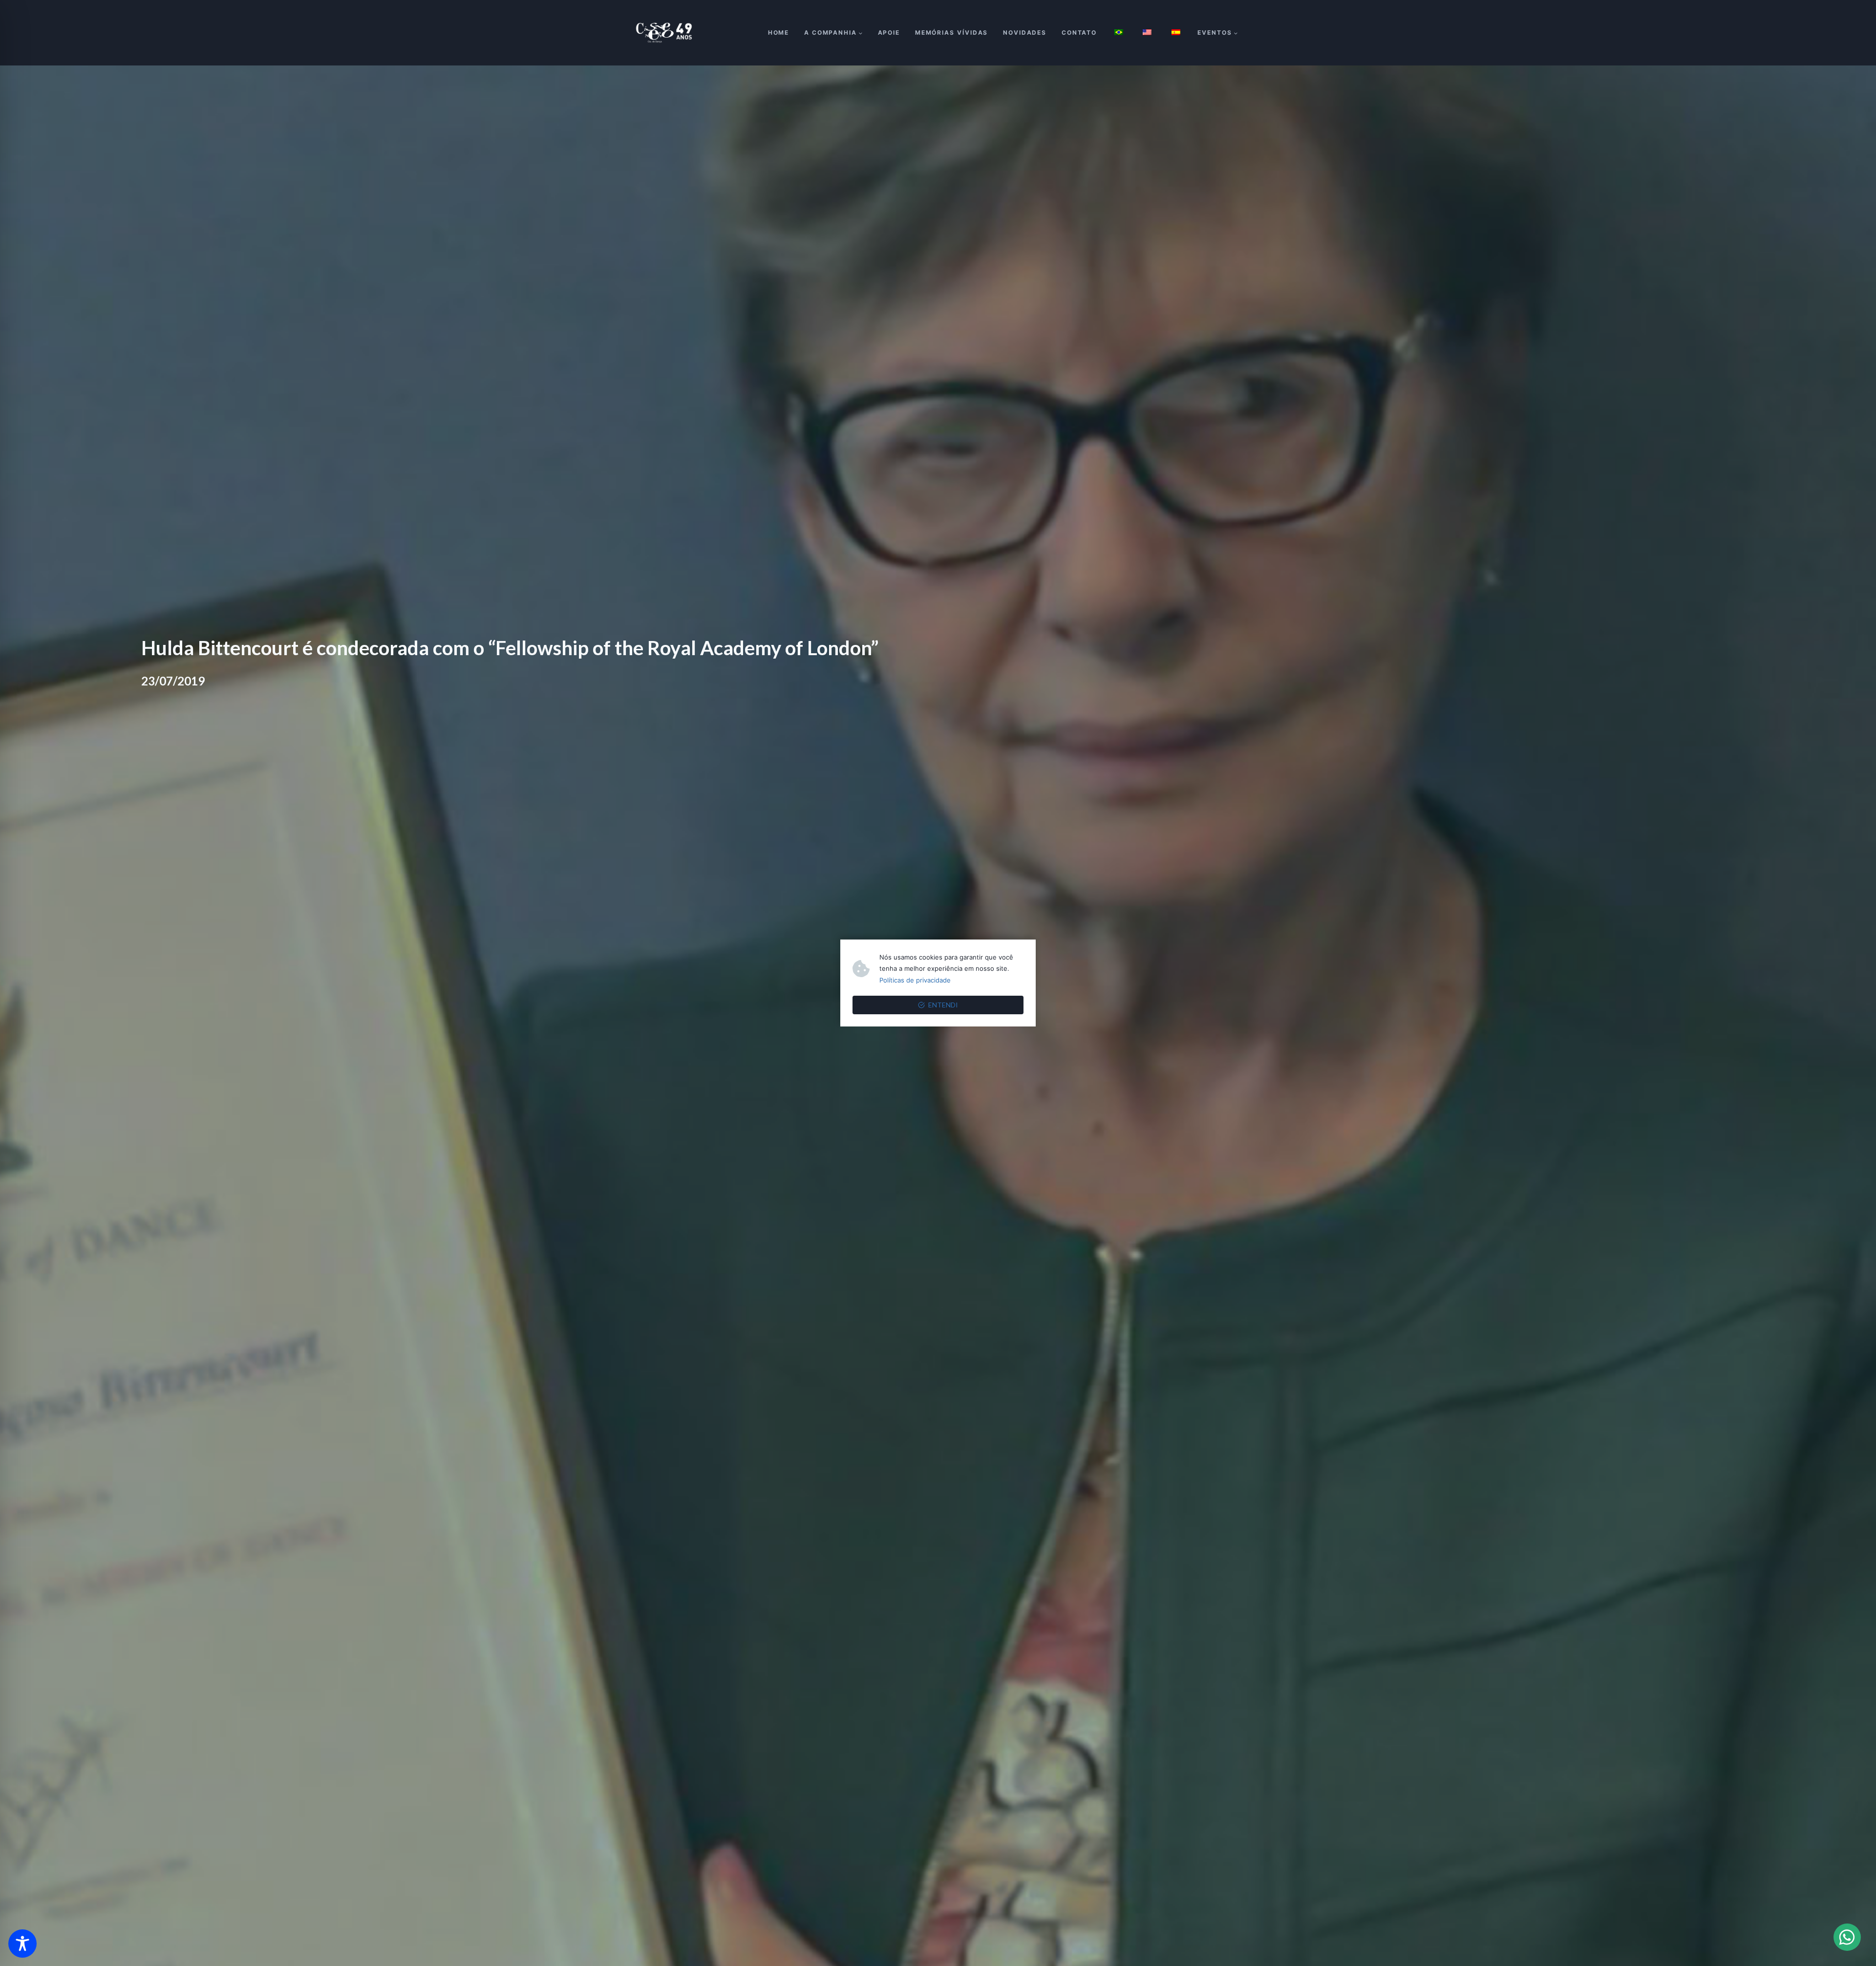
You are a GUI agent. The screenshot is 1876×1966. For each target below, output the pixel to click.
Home (779, 32)
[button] (1847, 1937)
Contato (1079, 32)
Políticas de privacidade (915, 980)
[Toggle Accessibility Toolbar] (22, 1944)
